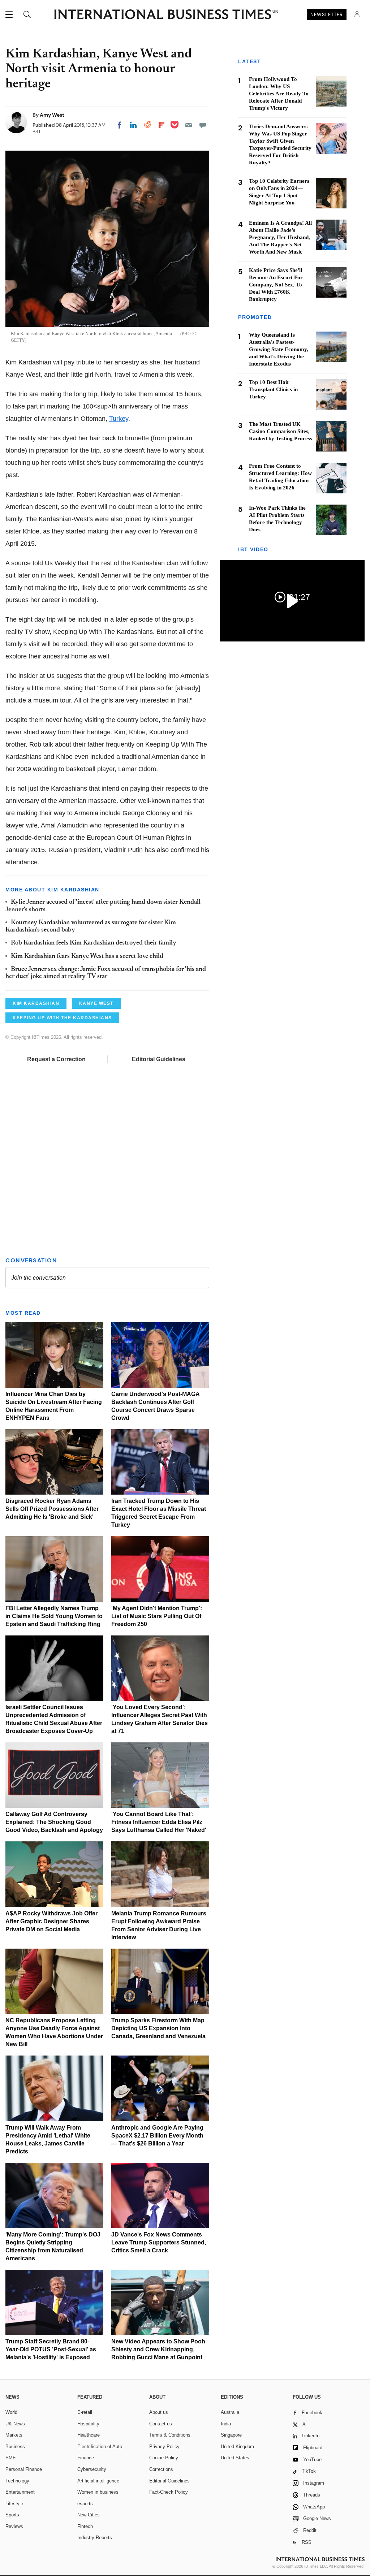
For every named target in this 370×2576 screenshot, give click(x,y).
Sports (12, 2515)
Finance (86, 2458)
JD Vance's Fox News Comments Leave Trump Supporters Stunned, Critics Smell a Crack (159, 2242)
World (11, 2412)
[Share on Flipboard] (162, 125)
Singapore (231, 2435)
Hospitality (88, 2424)
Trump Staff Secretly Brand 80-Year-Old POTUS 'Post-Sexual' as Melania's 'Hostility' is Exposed (51, 2349)
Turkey (119, 419)
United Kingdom (237, 2447)
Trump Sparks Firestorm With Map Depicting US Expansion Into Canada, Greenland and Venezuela (158, 2028)
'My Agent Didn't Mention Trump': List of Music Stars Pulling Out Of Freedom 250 (157, 1616)
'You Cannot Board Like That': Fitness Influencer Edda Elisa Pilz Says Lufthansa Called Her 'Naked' (159, 1822)
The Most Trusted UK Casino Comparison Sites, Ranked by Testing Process (281, 431)
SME (11, 2458)
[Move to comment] (203, 125)
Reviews (14, 2526)
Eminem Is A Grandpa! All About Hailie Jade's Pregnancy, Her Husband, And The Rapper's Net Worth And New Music (280, 237)
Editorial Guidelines (159, 1059)
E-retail (85, 2412)
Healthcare (89, 2435)
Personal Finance (24, 2469)
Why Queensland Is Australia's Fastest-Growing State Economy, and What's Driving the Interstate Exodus (279, 349)
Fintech (85, 2526)
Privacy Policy (164, 2447)
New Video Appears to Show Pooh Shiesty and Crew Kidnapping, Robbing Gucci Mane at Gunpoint (158, 2349)
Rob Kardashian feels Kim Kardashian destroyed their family (94, 943)
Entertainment (20, 2492)
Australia (230, 2412)
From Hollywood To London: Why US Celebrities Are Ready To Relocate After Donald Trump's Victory (279, 94)
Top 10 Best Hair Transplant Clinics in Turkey (273, 389)
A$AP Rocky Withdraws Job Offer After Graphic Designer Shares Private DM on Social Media (51, 1921)
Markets (14, 2435)
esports (85, 2504)
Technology (17, 2481)
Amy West (52, 115)
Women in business (98, 2492)
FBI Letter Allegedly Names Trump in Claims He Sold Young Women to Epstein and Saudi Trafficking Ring (54, 1616)
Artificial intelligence (98, 2481)
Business (15, 2447)
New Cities (89, 2515)
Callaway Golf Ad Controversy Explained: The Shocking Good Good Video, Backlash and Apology (54, 1822)
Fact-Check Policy (169, 2492)
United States (235, 2458)
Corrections (161, 2469)
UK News (15, 2424)
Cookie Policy (164, 2458)
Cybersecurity (92, 2469)
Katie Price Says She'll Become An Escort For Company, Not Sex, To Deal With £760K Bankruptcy (276, 285)
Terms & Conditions (170, 2435)
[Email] (189, 125)
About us (159, 2412)
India (226, 2424)
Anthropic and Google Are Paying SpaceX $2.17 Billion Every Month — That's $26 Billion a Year (157, 2136)
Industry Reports (95, 2538)
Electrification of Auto (100, 2447)
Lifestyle (14, 2504)
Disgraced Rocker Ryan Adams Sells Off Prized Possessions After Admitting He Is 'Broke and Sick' (52, 1509)
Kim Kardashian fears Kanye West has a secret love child (87, 956)
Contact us (161, 2424)
